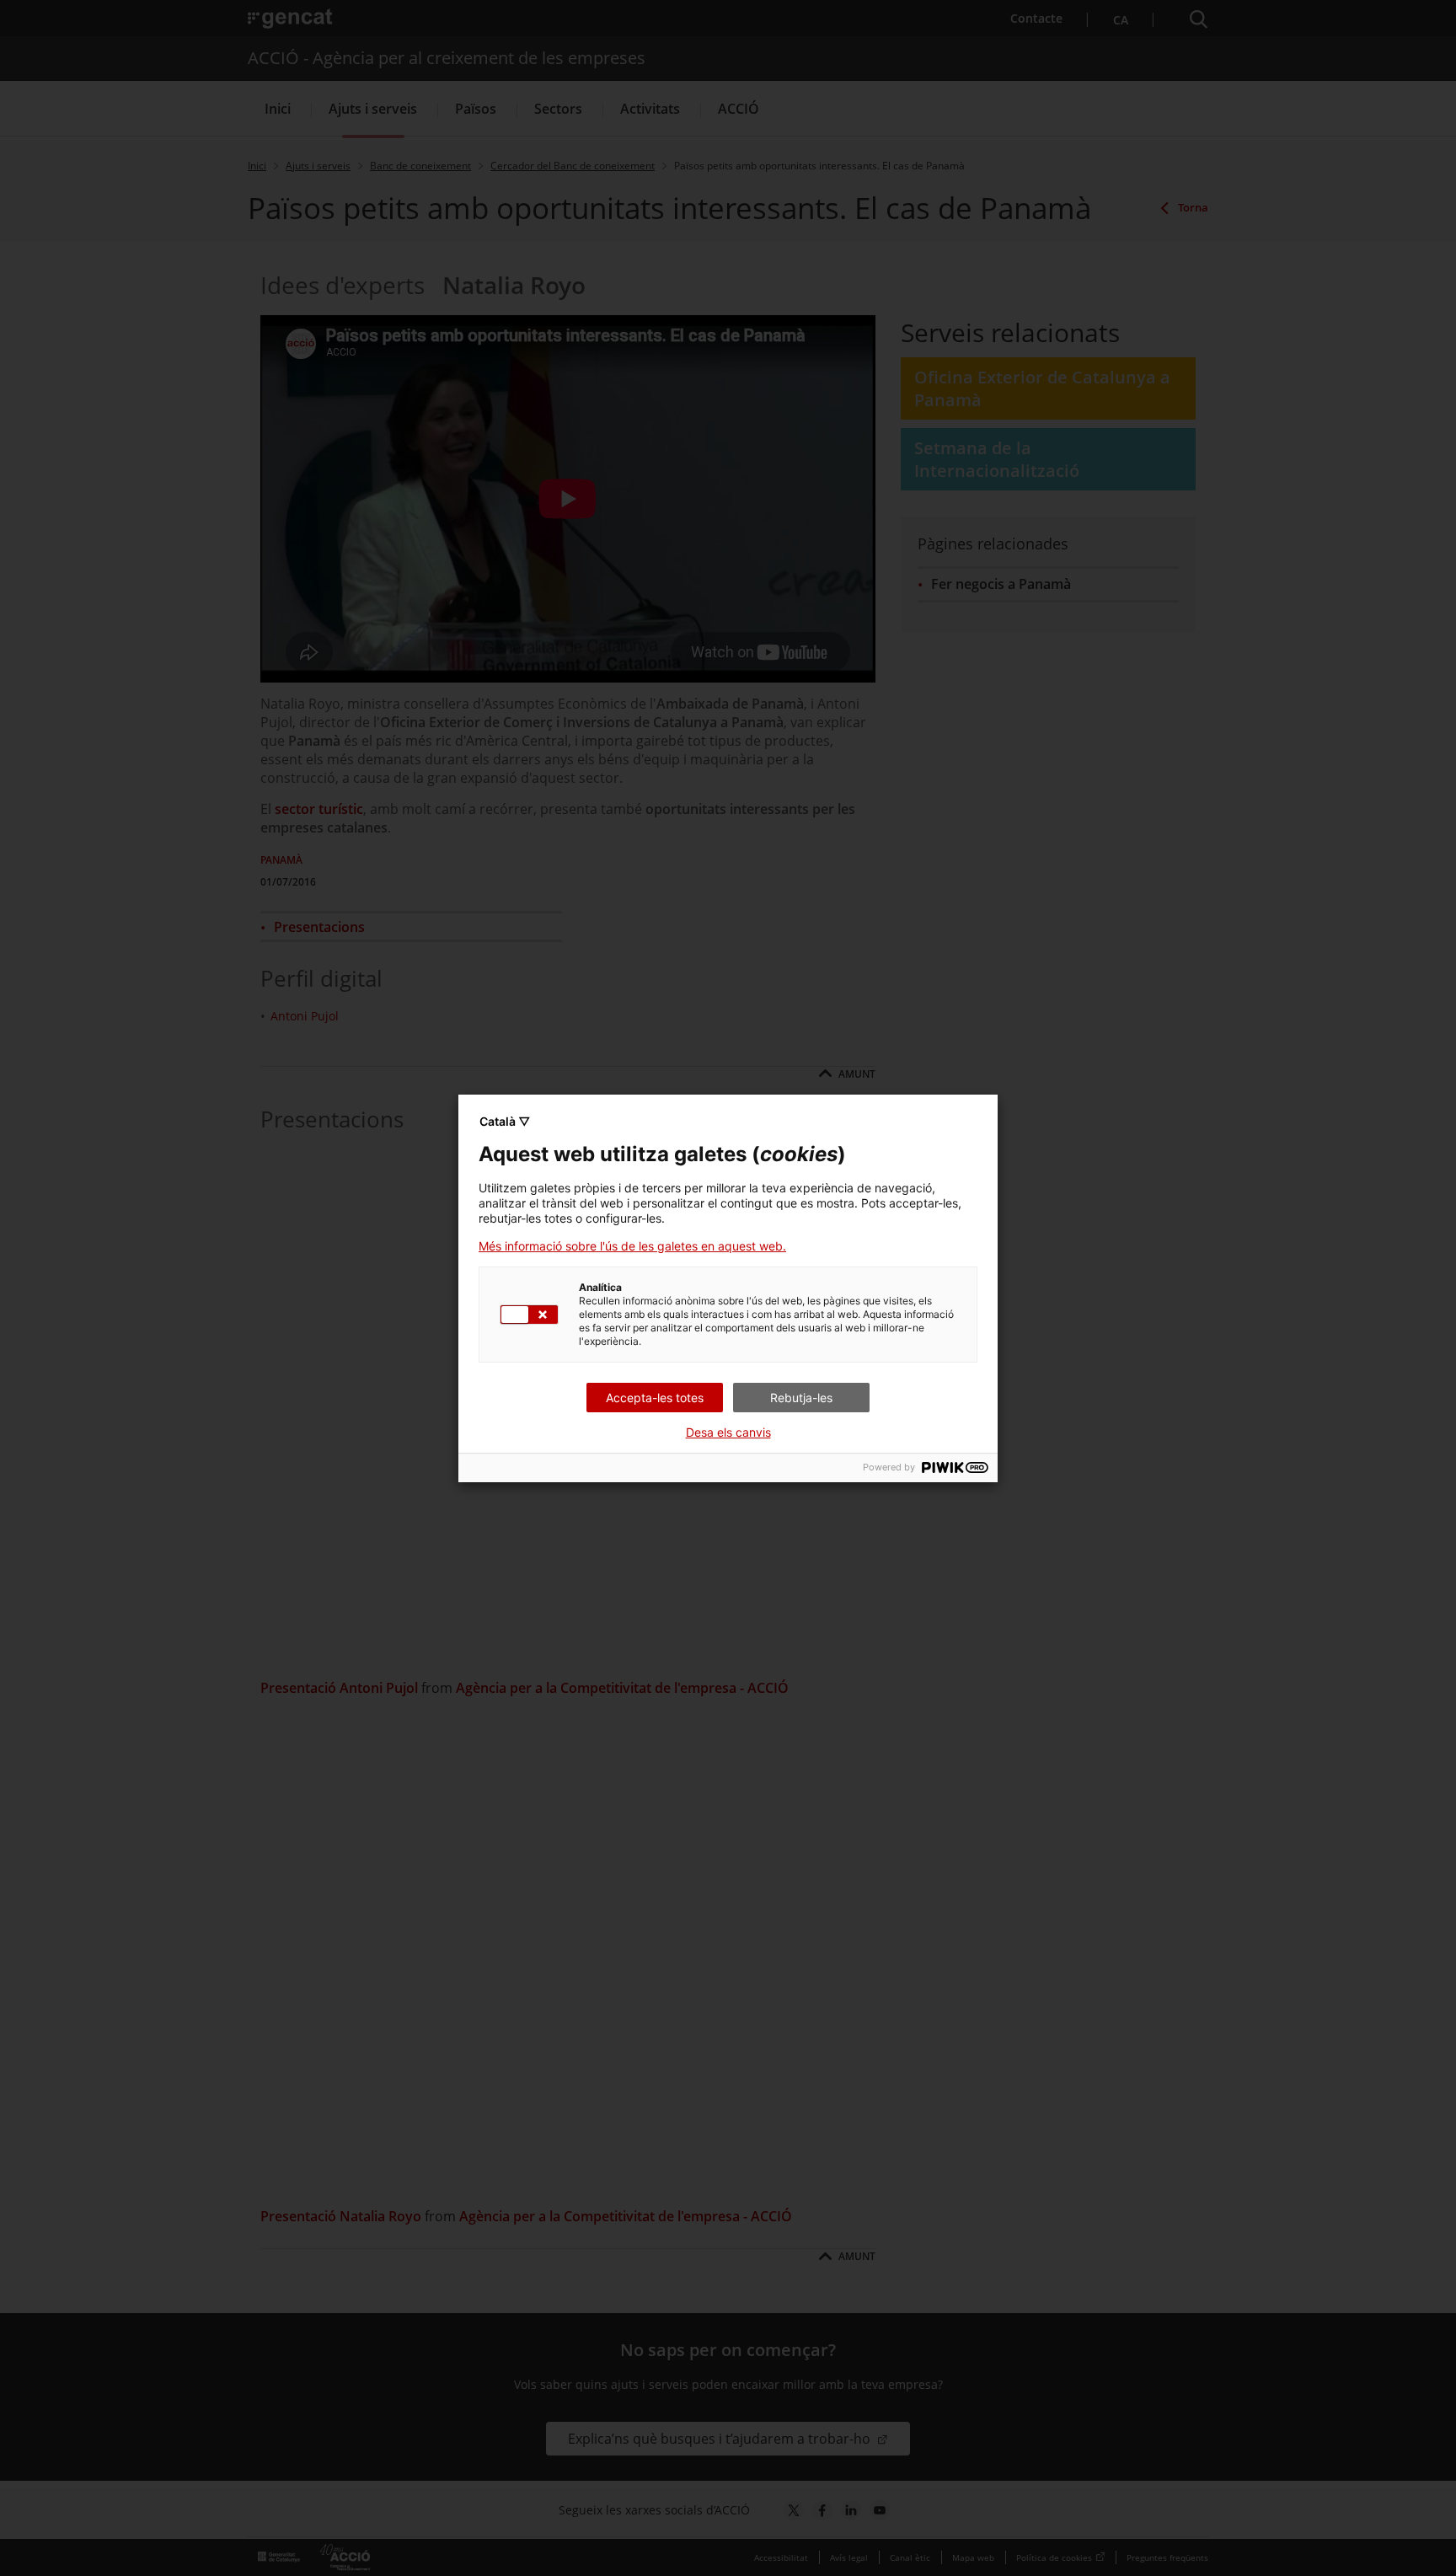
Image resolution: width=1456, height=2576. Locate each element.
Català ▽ (505, 1121)
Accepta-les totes (655, 1398)
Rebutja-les (801, 1398)
